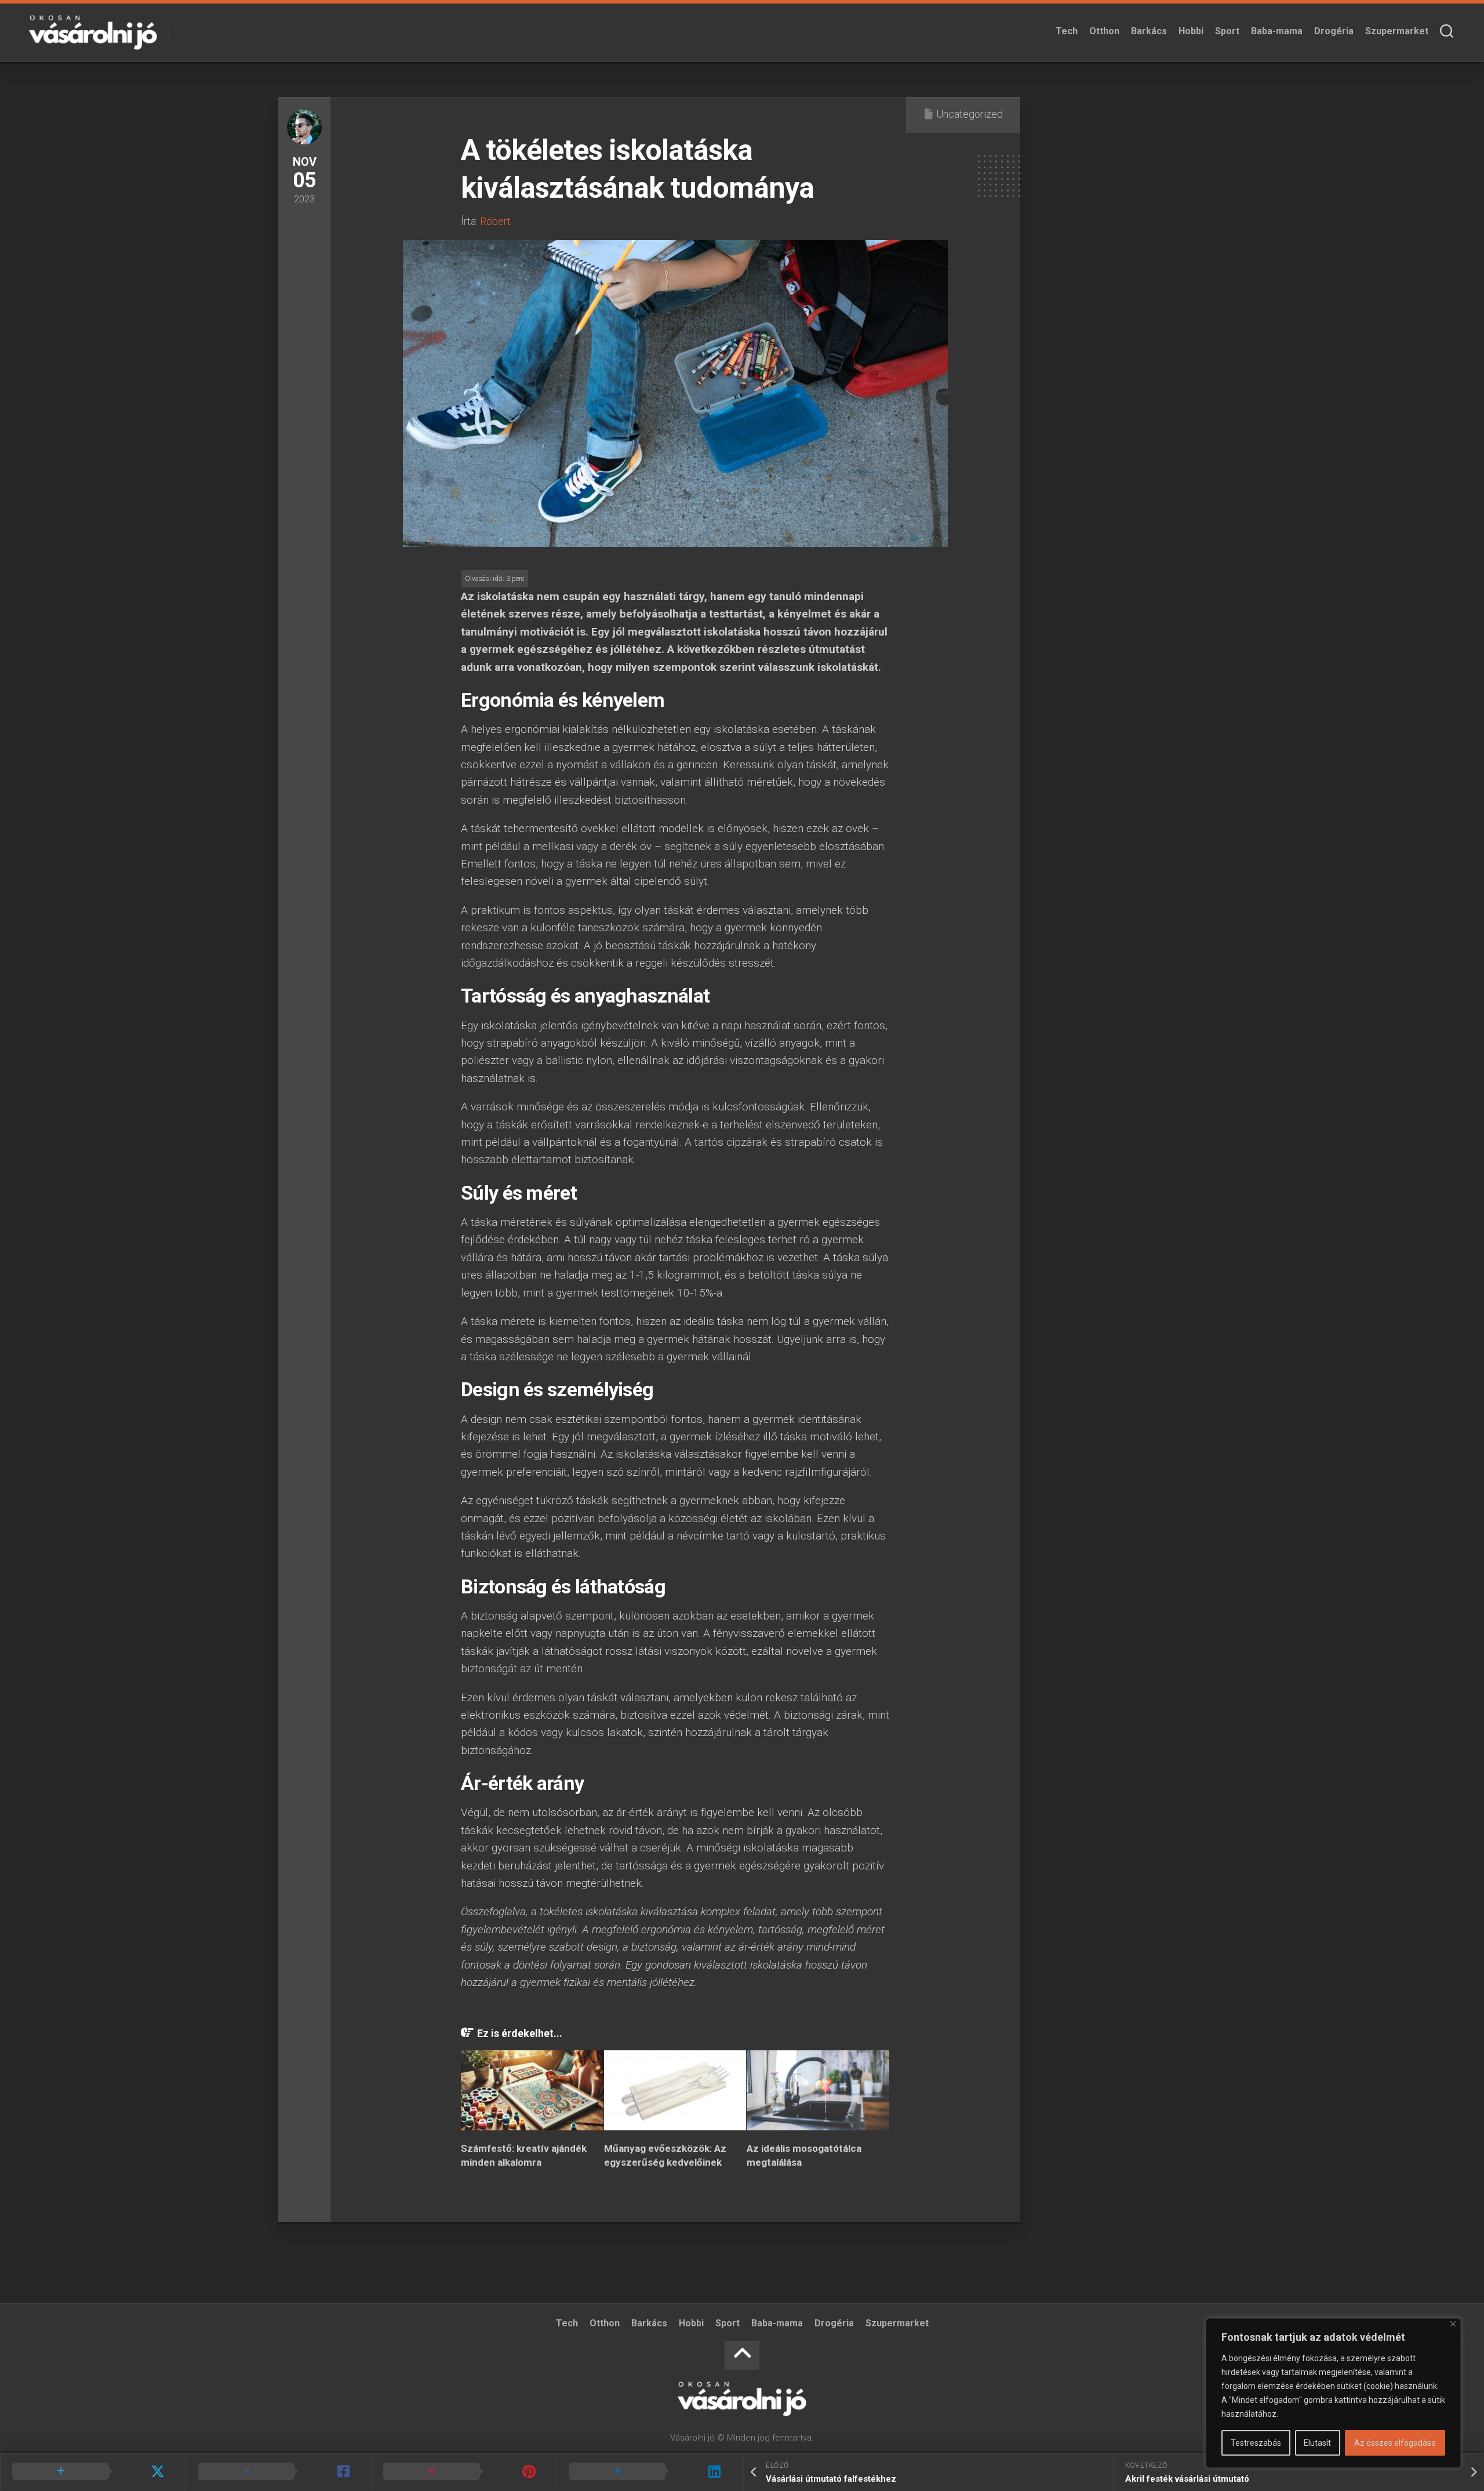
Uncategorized (970, 114)
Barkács (1149, 31)
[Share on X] (93, 2472)
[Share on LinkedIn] (649, 2472)
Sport (1227, 31)
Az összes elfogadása (1395, 2443)
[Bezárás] (1453, 2324)
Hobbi (1191, 31)
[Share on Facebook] (278, 2472)
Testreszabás (1256, 2443)
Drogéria (1334, 31)
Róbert (495, 221)
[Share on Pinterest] (464, 2472)
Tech (1067, 31)
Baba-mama (1277, 31)
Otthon (1104, 31)
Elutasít (1317, 2443)
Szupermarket (1397, 31)
